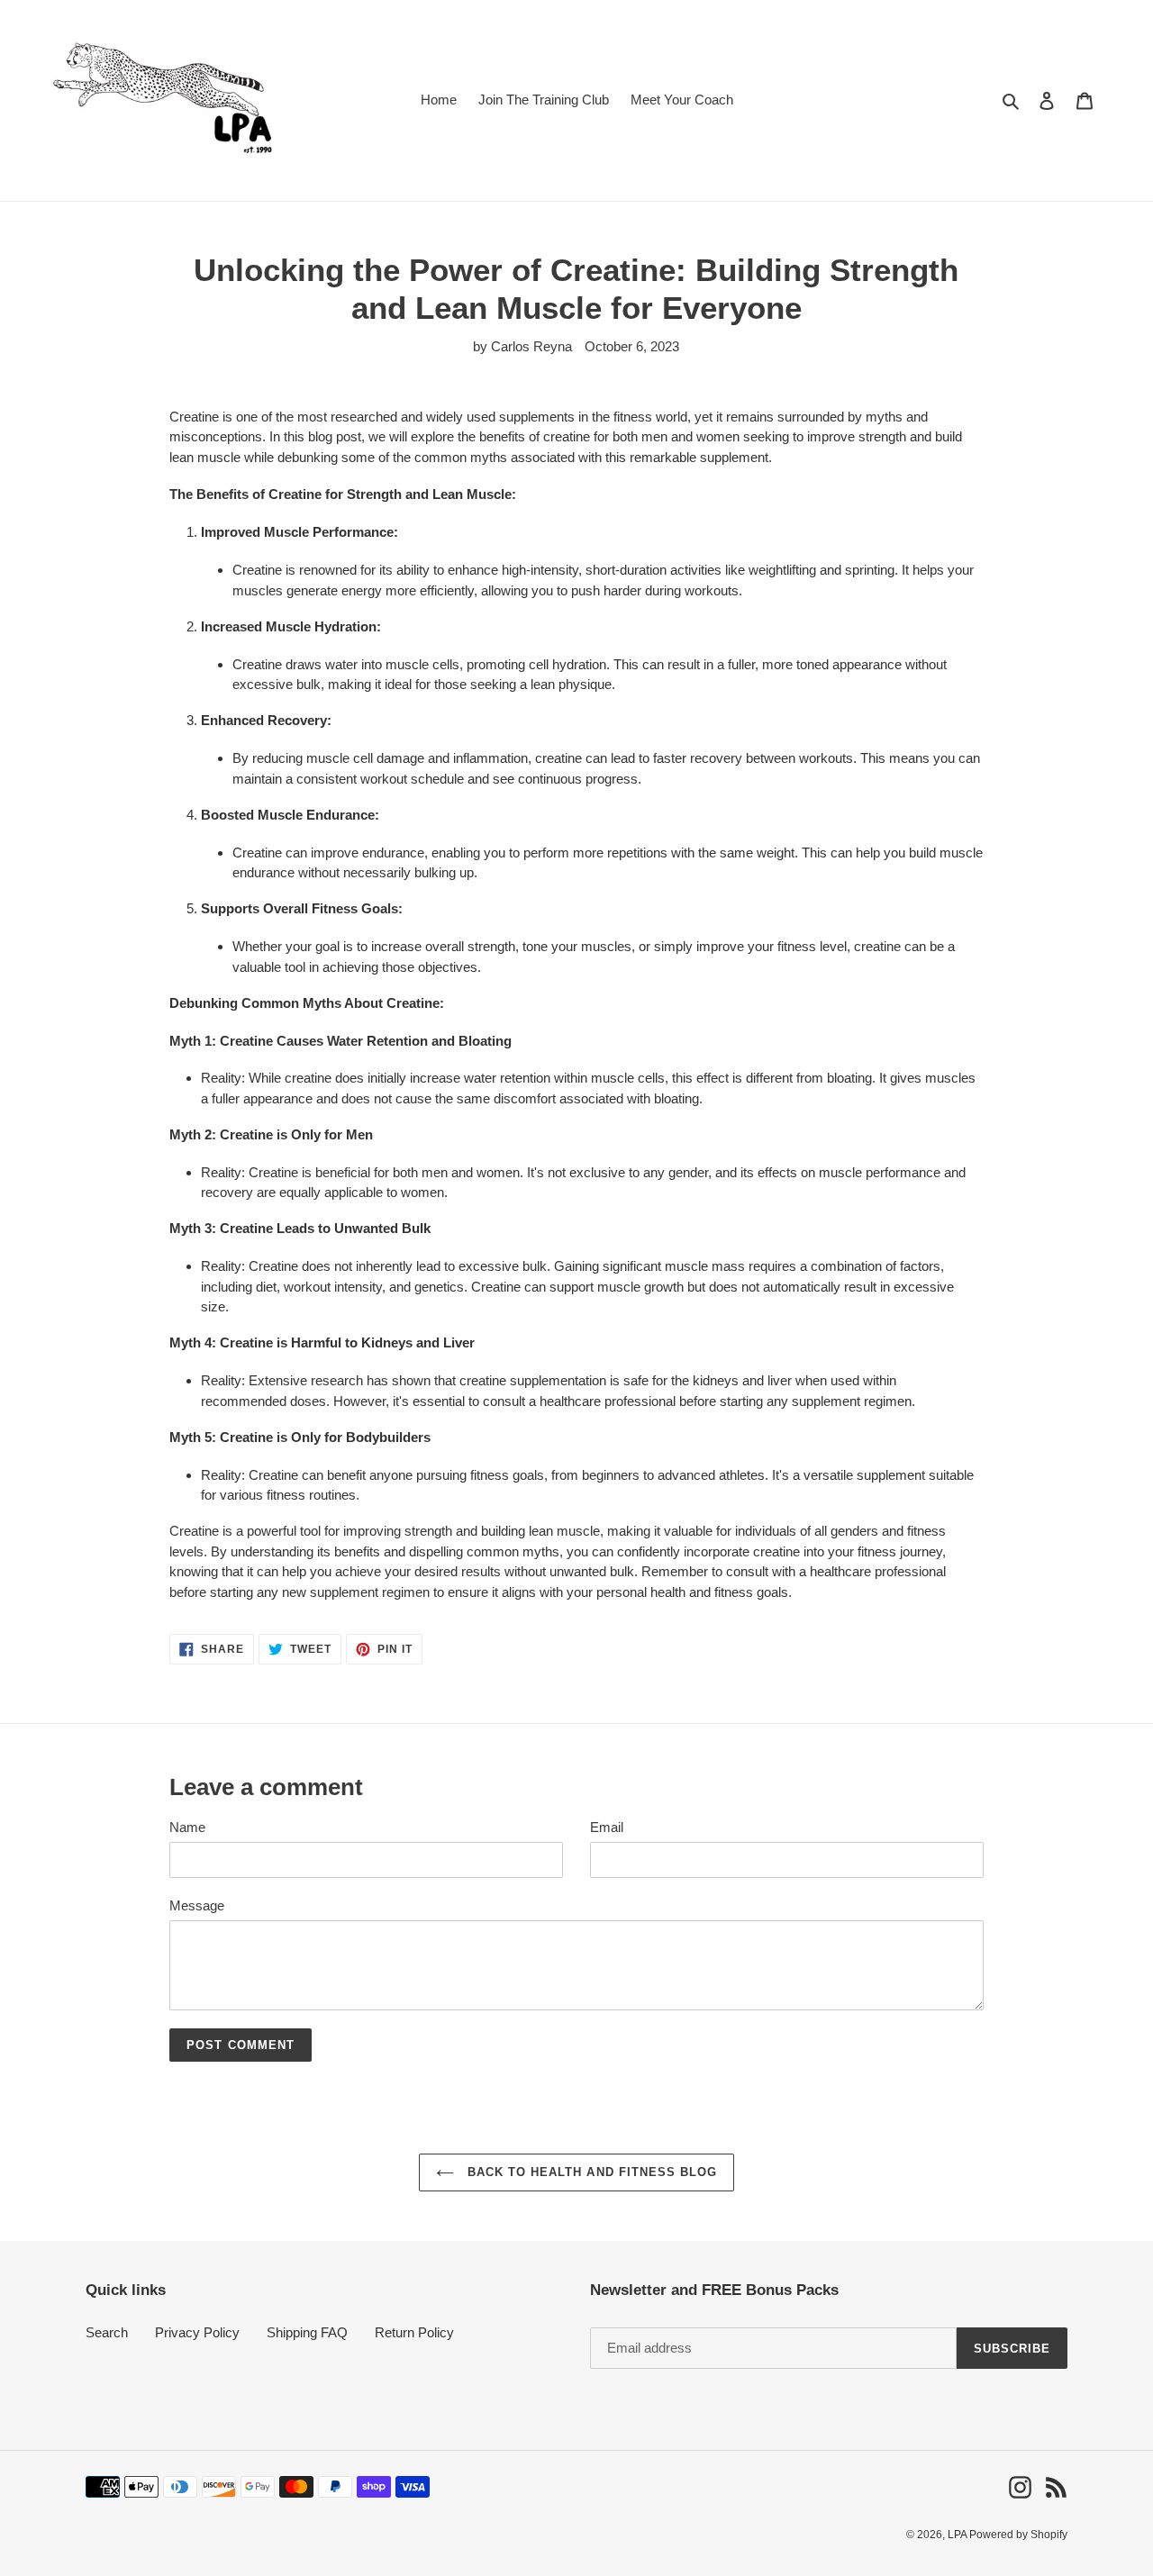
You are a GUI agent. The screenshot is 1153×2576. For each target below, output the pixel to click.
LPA (958, 2535)
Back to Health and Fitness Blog (590, 2172)
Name (187, 1827)
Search (107, 2332)
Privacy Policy (197, 2332)
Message (197, 1905)
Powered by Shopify (1018, 2535)
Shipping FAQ (307, 2332)
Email (607, 1827)
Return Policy (414, 2332)
